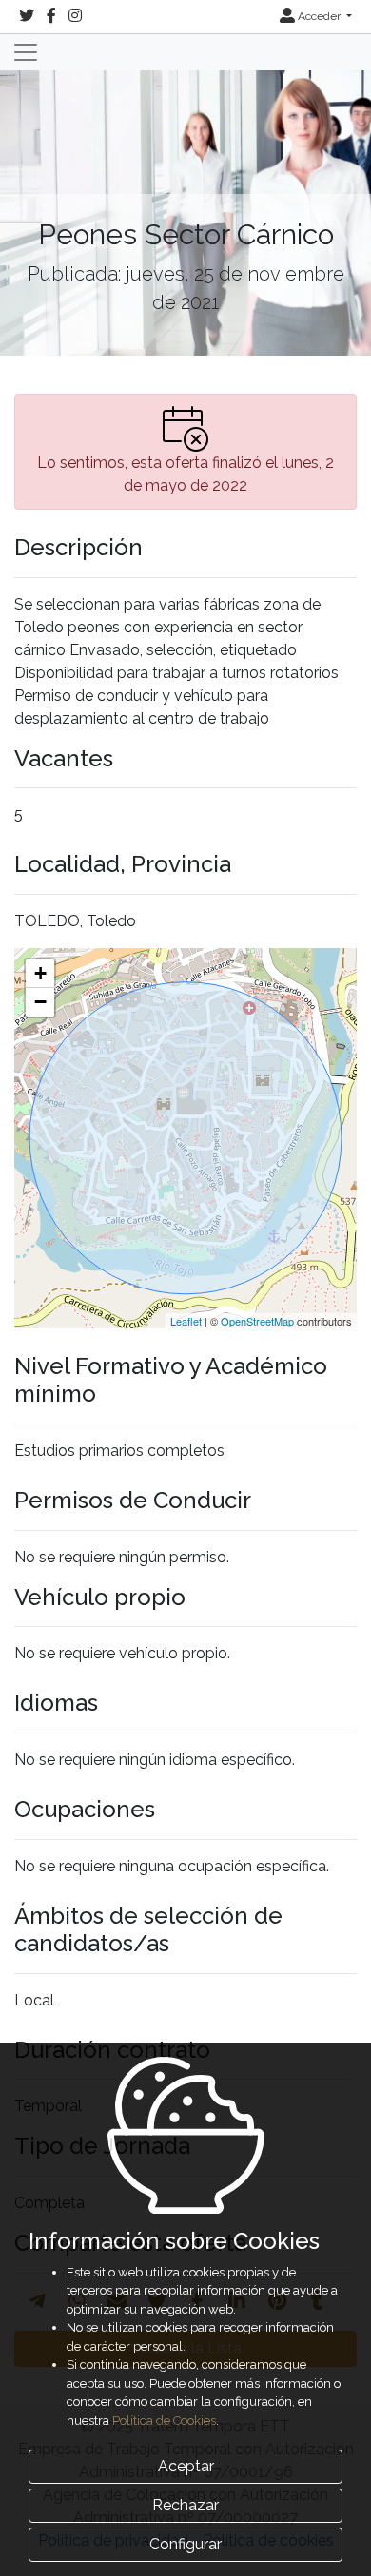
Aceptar (186, 2466)
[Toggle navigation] (26, 52)
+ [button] (40, 973)
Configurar (185, 2544)
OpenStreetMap (257, 1321)
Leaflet (186, 1321)
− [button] (40, 1002)
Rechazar (185, 2505)
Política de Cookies (164, 2421)
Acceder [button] (319, 16)
